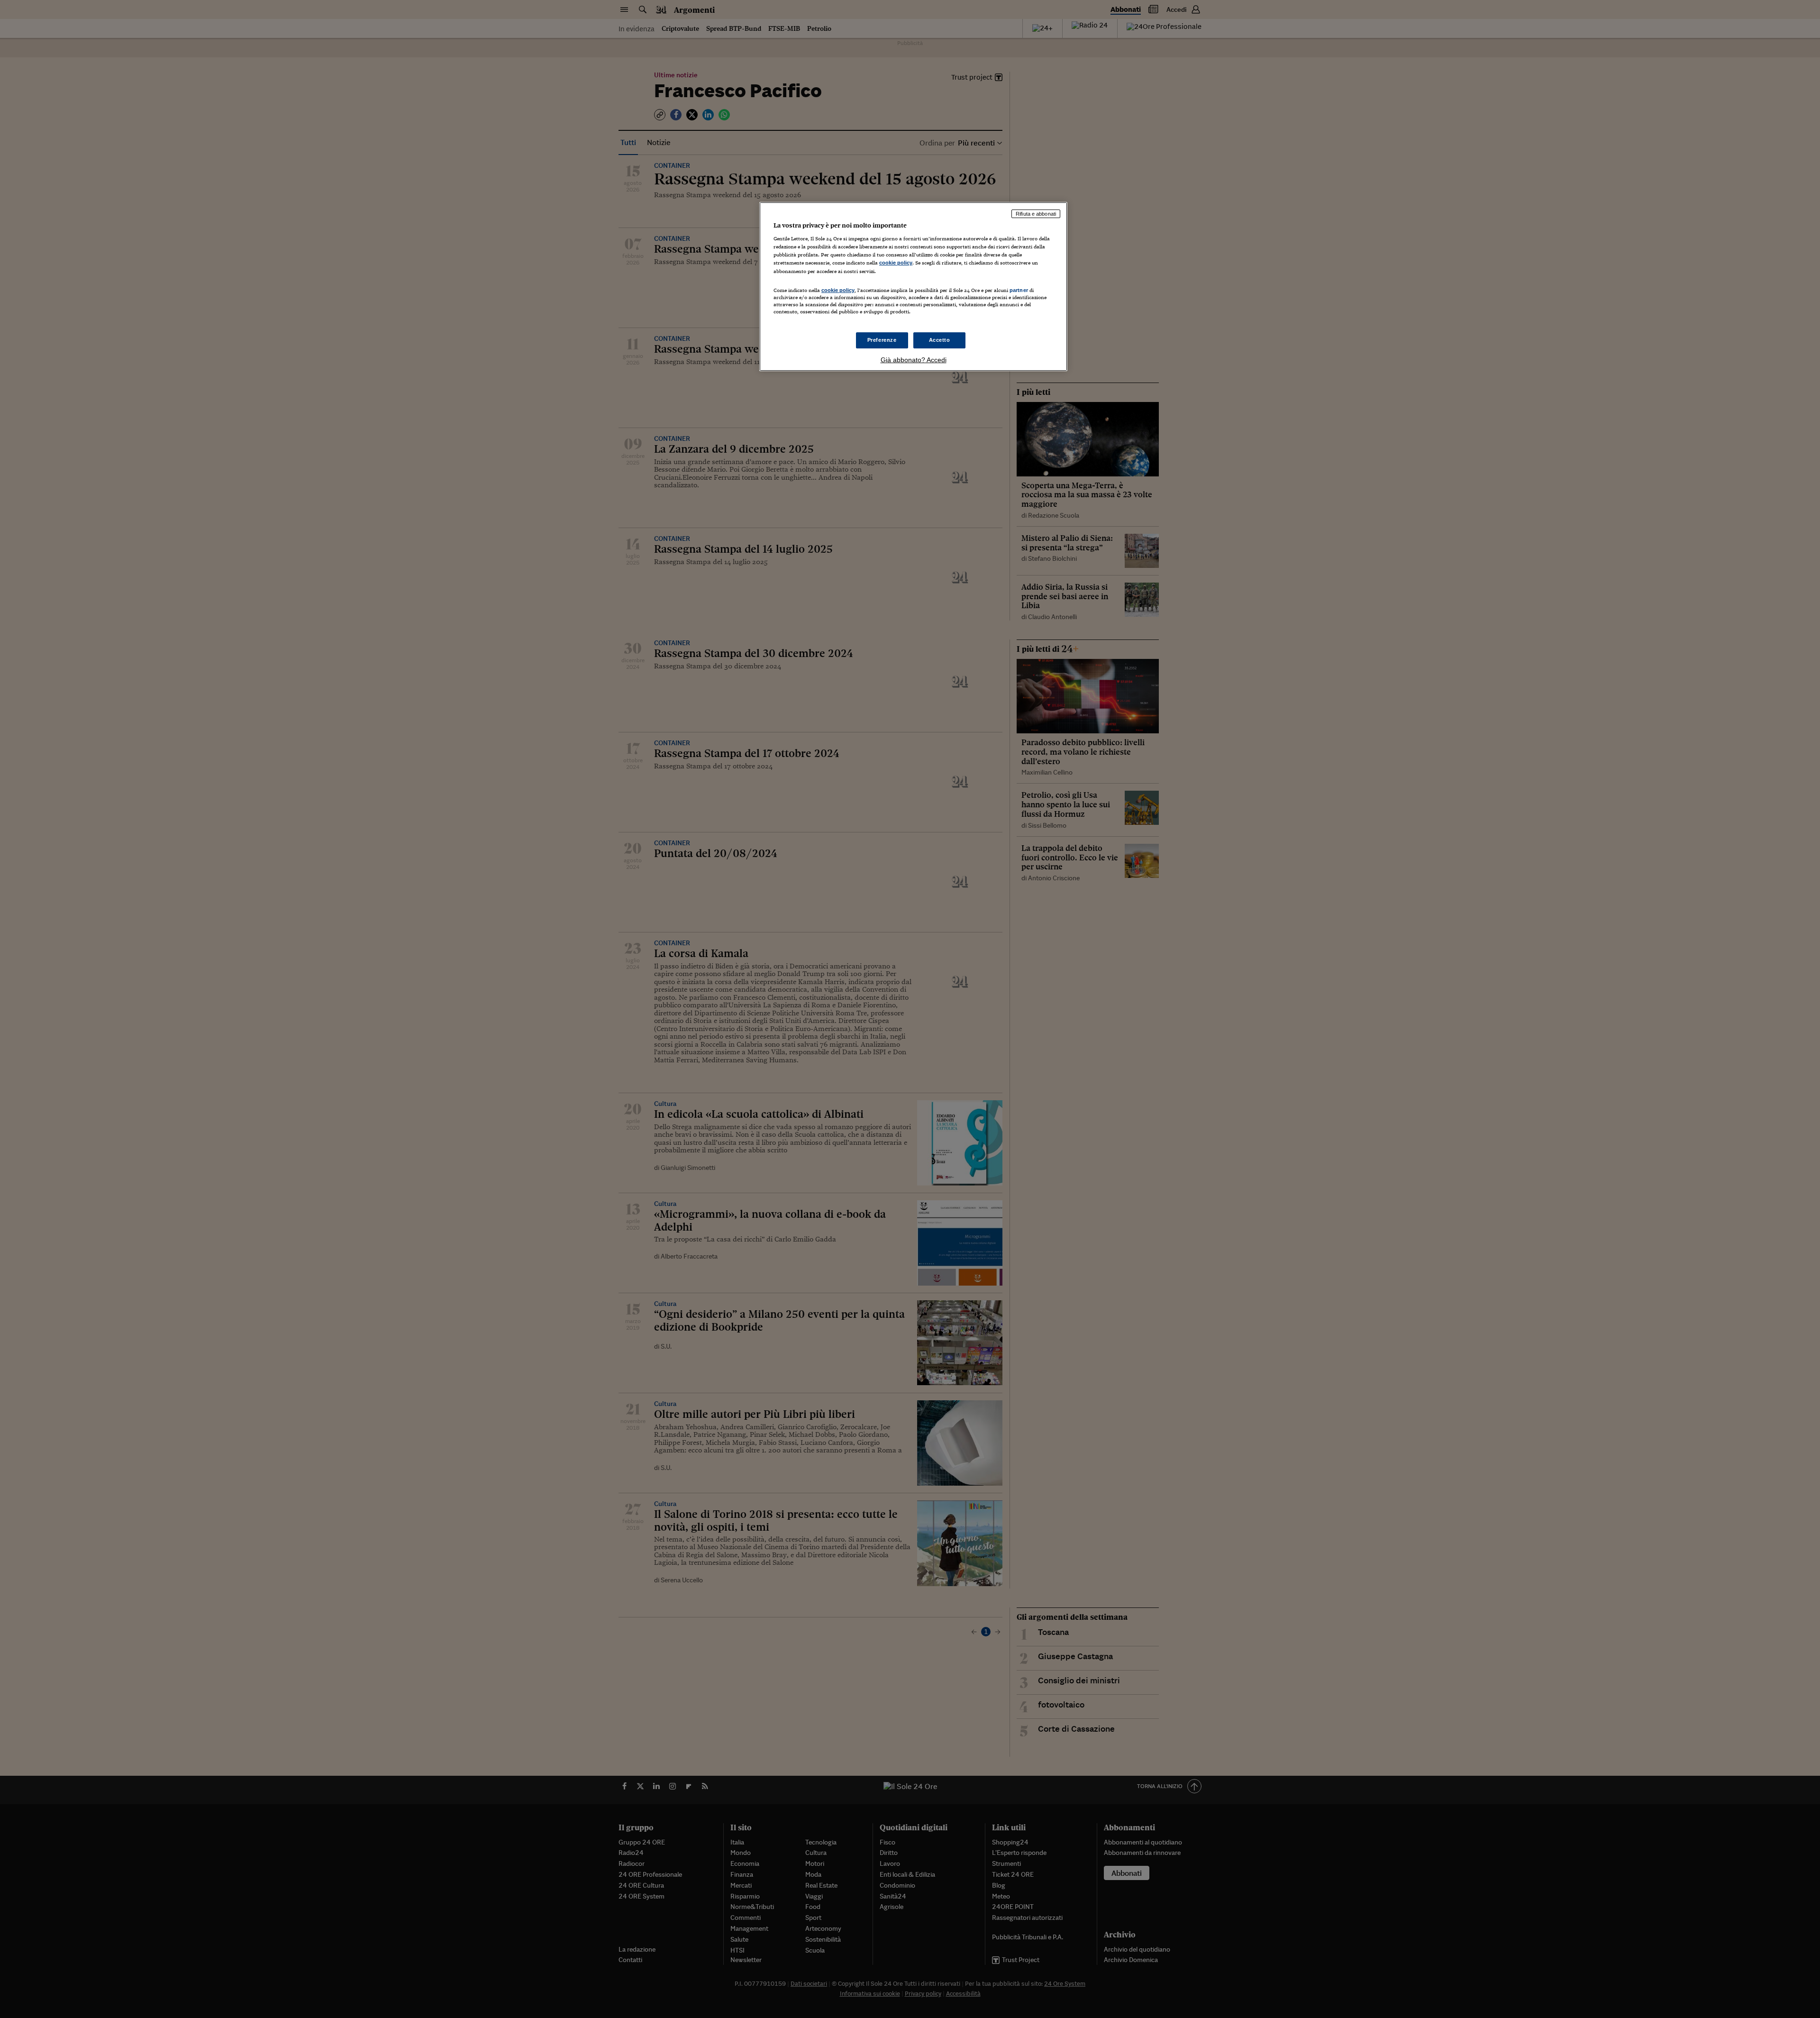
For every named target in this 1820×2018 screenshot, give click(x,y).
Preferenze (882, 340)
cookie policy (896, 263)
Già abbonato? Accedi (914, 360)
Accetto (940, 340)
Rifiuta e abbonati (1036, 214)
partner (1019, 290)
